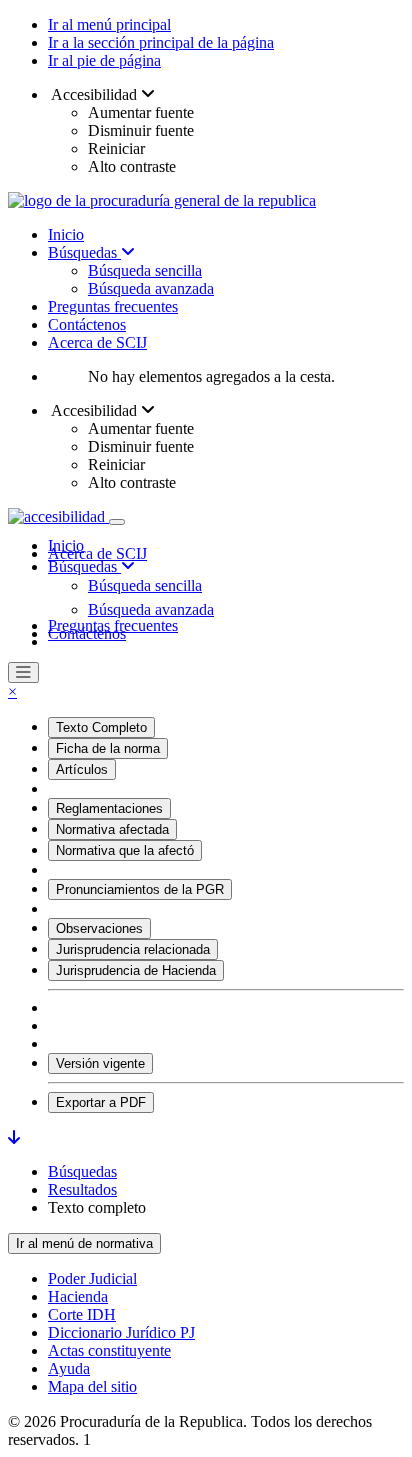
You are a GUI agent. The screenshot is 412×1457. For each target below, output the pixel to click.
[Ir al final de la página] (14, 1137)
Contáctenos (87, 324)
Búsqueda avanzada (151, 288)
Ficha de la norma (108, 748)
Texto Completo (101, 727)
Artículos (82, 769)
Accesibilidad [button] (94, 94)
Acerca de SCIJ (97, 342)
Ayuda (69, 1368)
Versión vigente (100, 1063)
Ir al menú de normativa (84, 1243)
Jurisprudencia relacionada (133, 949)
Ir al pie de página (104, 60)
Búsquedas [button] (84, 566)
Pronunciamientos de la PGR (140, 889)
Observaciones (99, 928)
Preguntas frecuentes (113, 306)
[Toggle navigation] (117, 522)
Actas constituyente (109, 1350)
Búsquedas (84, 252)
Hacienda (78, 1296)
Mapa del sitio (92, 1386)
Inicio (66, 234)
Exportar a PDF (101, 1102)
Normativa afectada (112, 829)
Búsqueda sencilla (145, 270)
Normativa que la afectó (125, 850)
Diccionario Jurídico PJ (121, 1332)
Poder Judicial (92, 1278)
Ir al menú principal (109, 24)
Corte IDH (82, 1314)
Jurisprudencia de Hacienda (136, 970)
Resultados (82, 1189)
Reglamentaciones (109, 808)
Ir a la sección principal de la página (161, 42)
